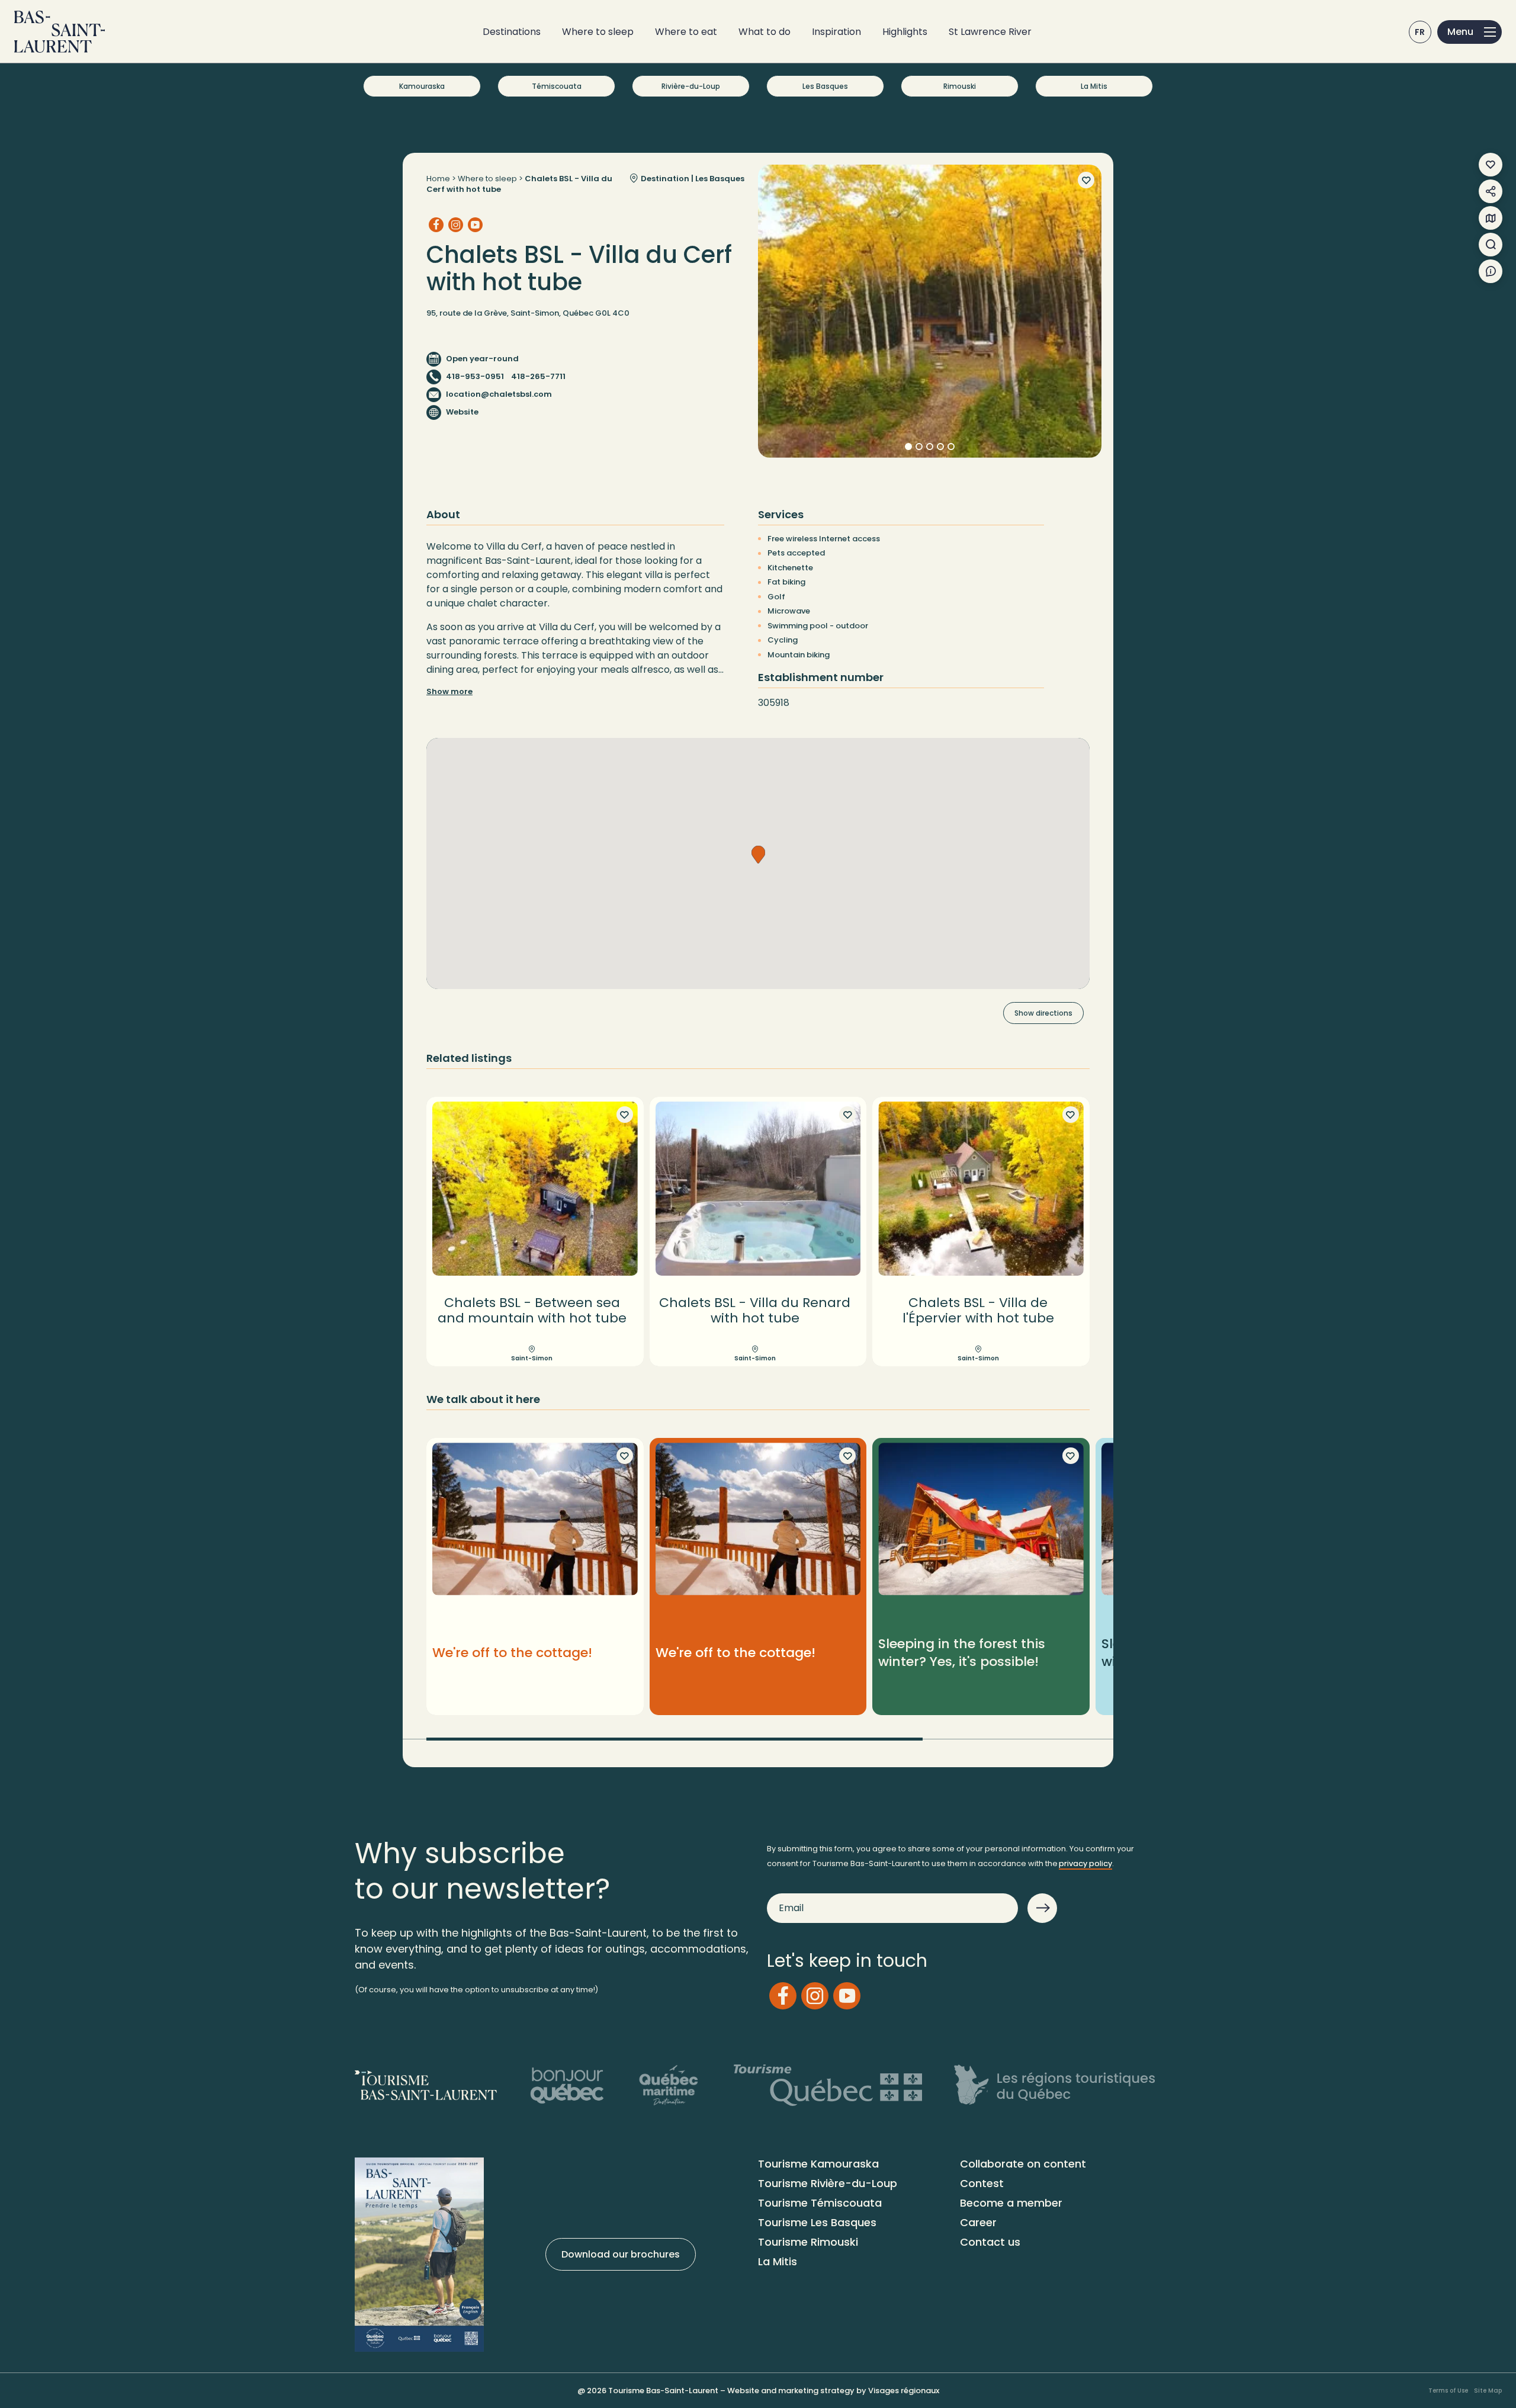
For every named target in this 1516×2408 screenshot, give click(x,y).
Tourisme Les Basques (817, 2222)
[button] (758, 855)
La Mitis (1094, 86)
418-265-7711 (538, 376)
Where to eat (686, 32)
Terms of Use (1448, 2391)
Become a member (1011, 2203)
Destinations (512, 32)
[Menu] (1470, 32)
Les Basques (825, 86)
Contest (982, 2183)
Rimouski (960, 86)
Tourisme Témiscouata (820, 2203)
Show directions (1043, 1013)
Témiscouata (557, 86)
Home (438, 179)
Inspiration (836, 32)
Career (978, 2222)
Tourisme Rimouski (808, 2242)
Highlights (905, 32)
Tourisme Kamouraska (818, 2164)
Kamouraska (422, 86)
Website (462, 412)
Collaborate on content (1023, 2164)
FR (1420, 32)
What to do (765, 32)
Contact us (990, 2242)
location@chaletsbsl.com (499, 394)
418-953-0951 (475, 376)
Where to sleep (598, 32)
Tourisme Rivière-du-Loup (828, 2183)
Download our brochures (621, 2254)
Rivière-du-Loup (691, 86)
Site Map (1488, 2391)
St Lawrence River (990, 32)
